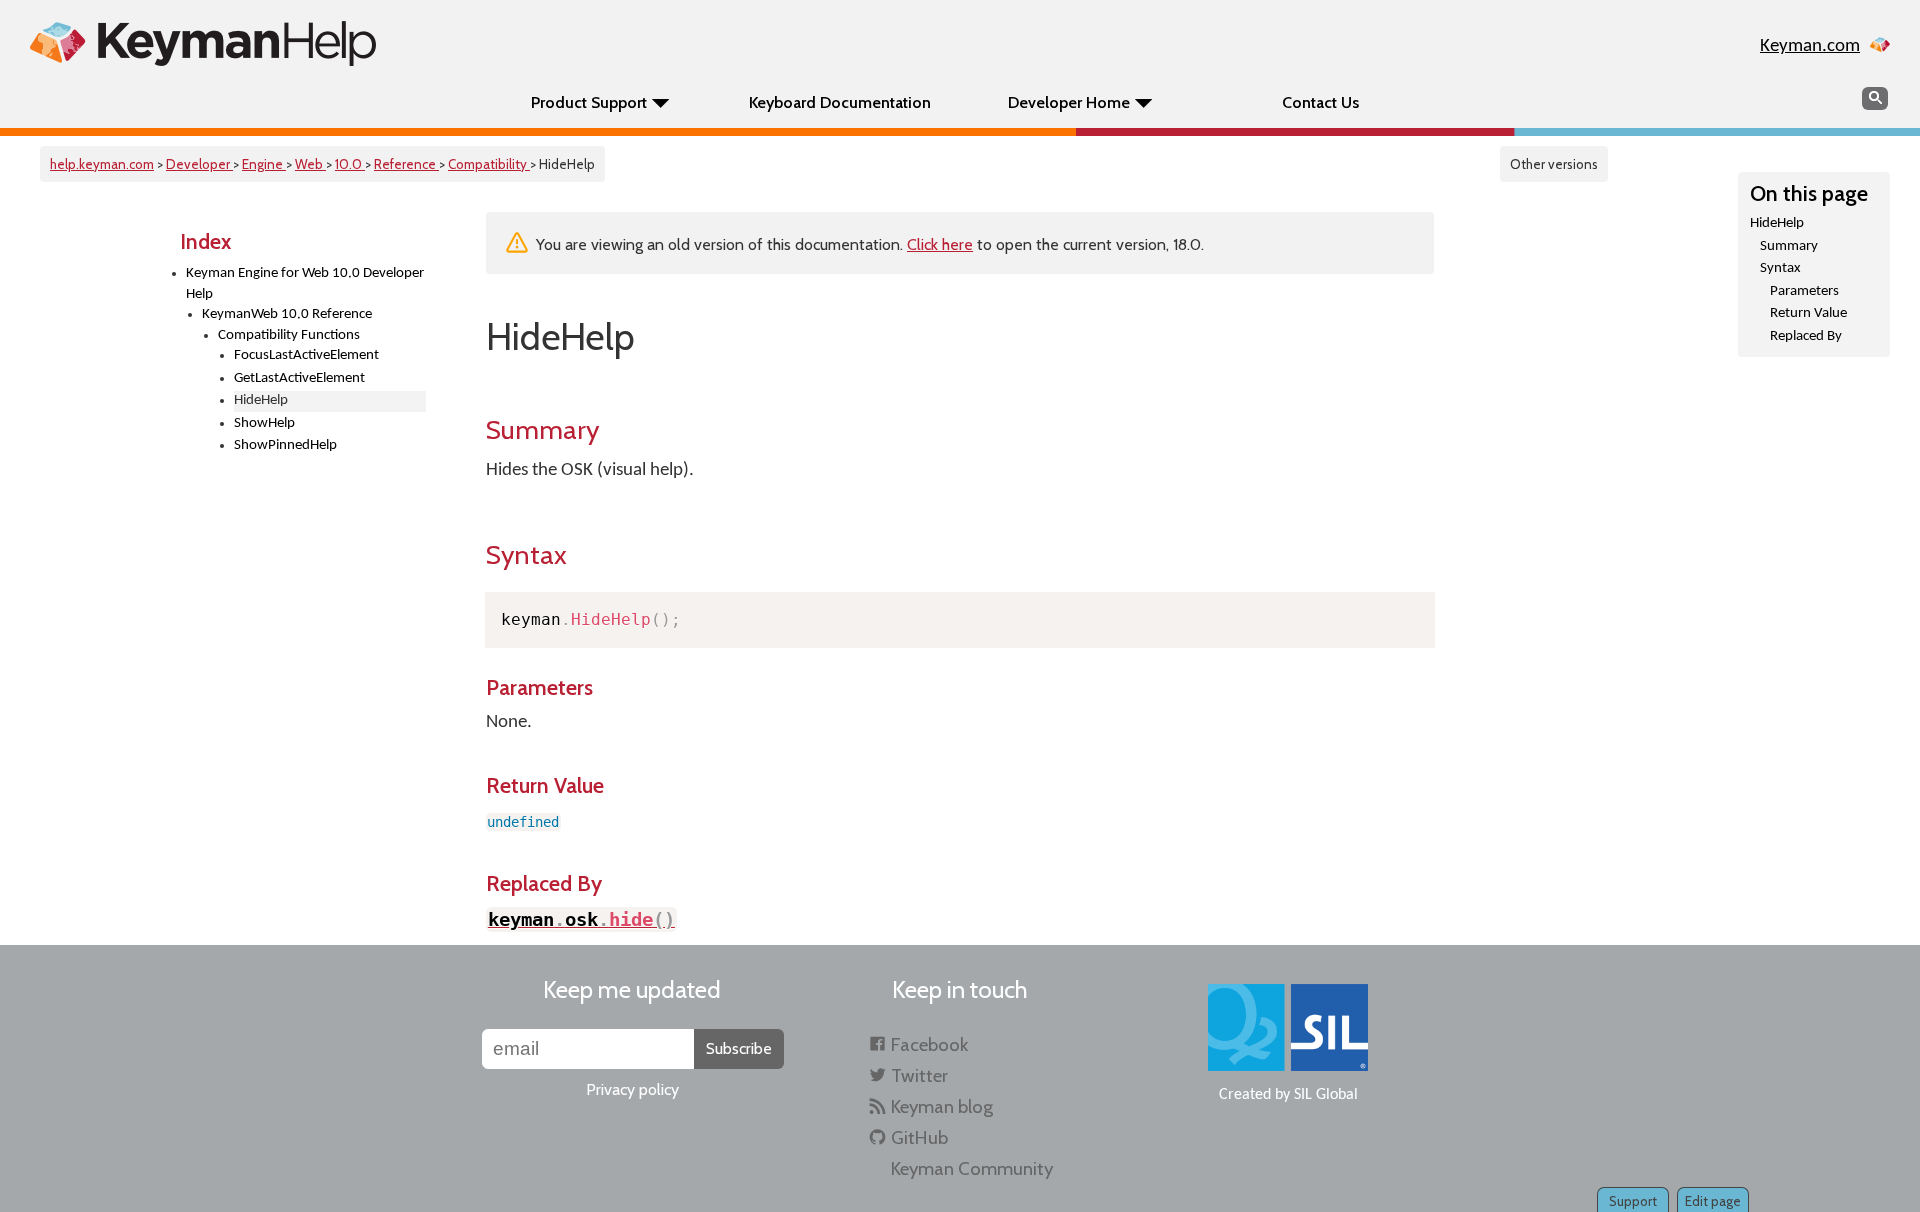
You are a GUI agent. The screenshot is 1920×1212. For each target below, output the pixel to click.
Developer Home (1069, 102)
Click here (940, 244)
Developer (199, 164)
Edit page (1713, 1201)
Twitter (919, 1075)
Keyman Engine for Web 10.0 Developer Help (305, 284)
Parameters (1804, 291)
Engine (264, 164)
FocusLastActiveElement (306, 355)
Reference (406, 164)
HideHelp (1777, 223)
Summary (1789, 246)
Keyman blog (942, 1106)
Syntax (1780, 268)
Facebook (929, 1044)
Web (310, 164)
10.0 (350, 164)
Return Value (1808, 313)
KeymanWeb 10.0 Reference (287, 314)
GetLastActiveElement (299, 378)
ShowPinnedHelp (285, 445)
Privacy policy (632, 1089)
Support (1633, 1201)
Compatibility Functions (289, 335)
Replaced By (1806, 336)
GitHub (919, 1137)
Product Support (589, 102)
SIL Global (1326, 1095)
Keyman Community (972, 1168)
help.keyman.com (102, 164)
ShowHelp (264, 423)
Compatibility (489, 164)
